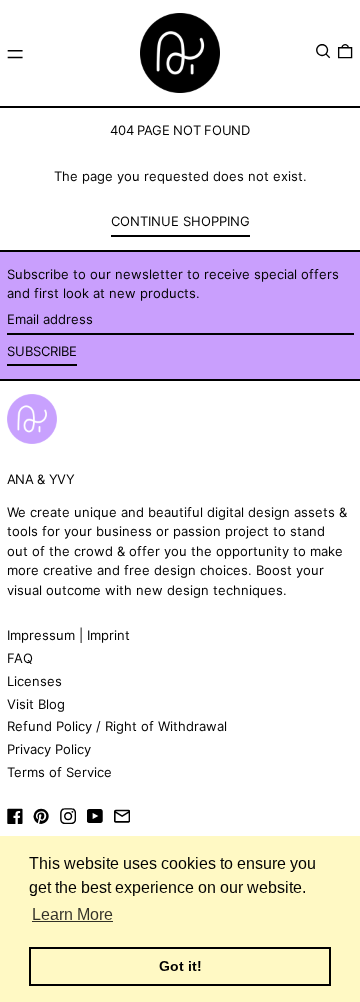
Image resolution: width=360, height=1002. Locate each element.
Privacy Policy (49, 749)
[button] (323, 51)
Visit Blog (36, 704)
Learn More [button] (72, 914)
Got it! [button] (180, 966)
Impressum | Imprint (68, 635)
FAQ (20, 658)
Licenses (34, 681)
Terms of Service (59, 772)
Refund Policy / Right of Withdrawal (117, 726)
